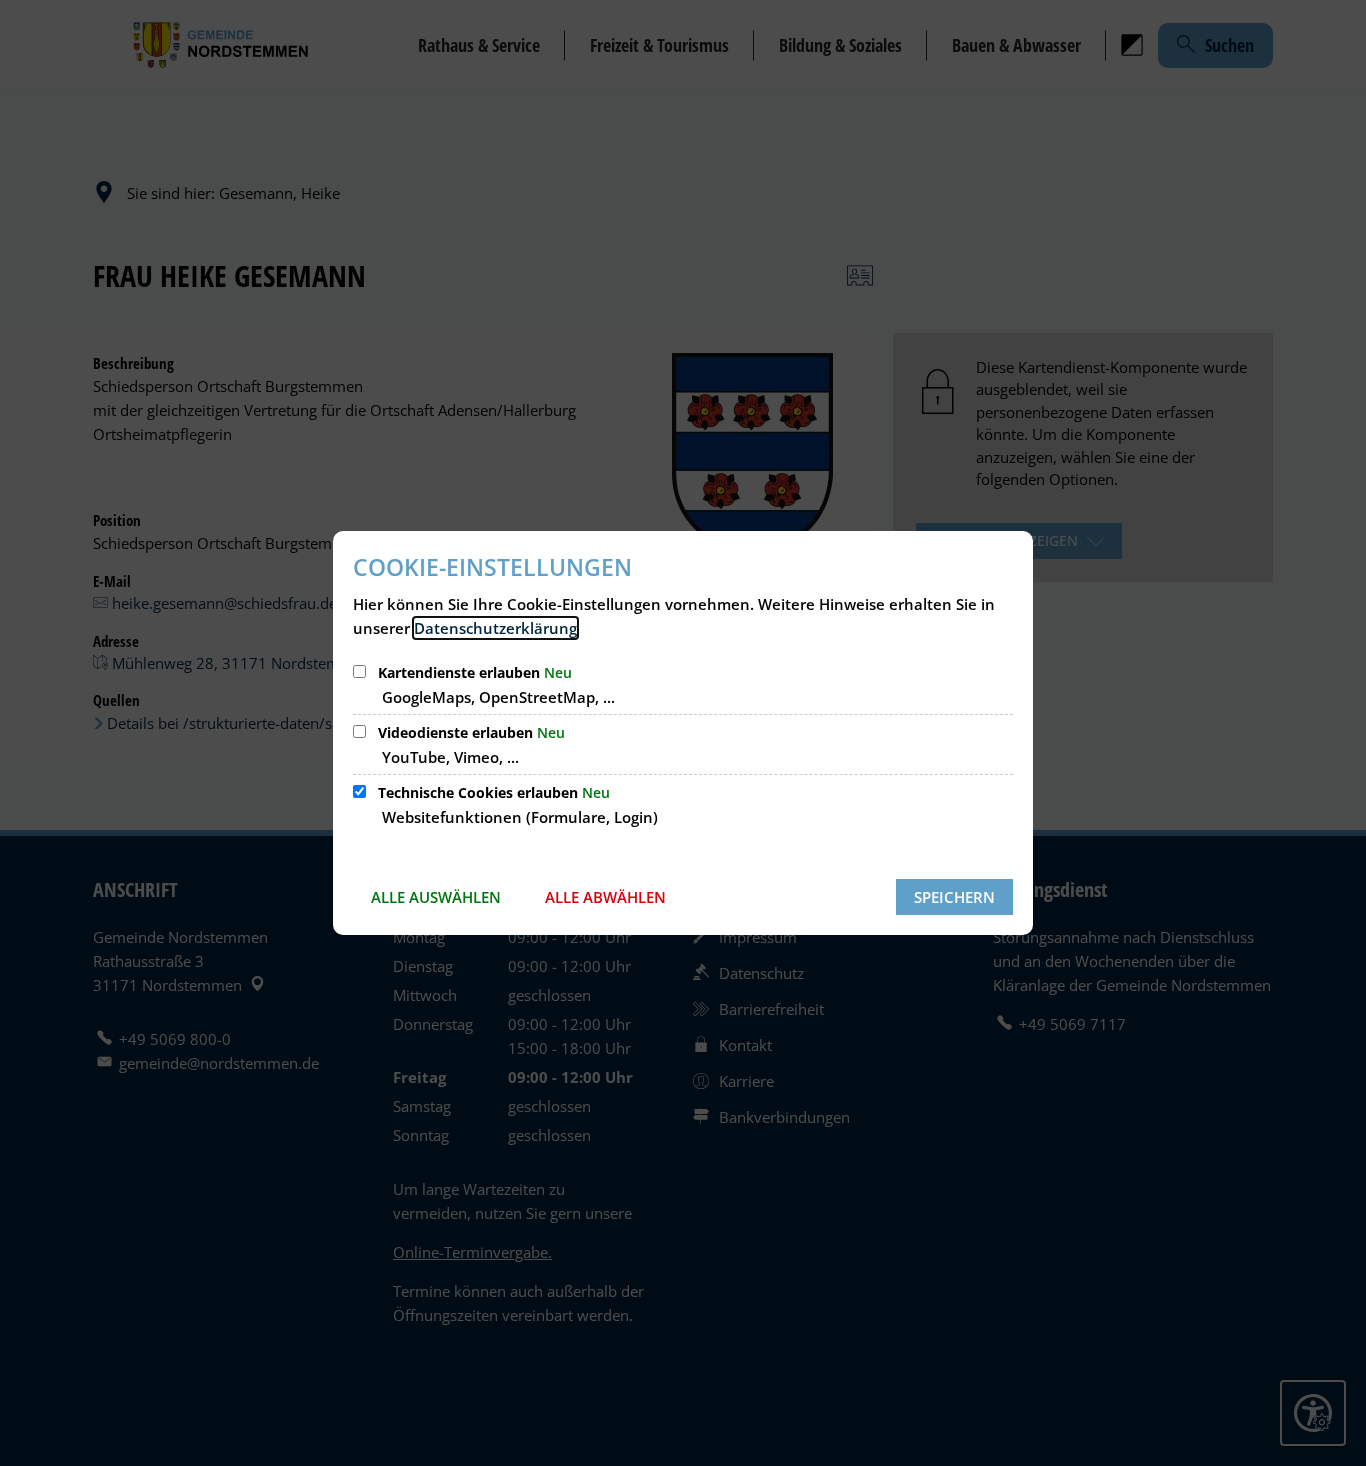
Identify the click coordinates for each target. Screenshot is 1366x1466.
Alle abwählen (605, 897)
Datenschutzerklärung (495, 628)
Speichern (954, 897)
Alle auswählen (436, 897)
